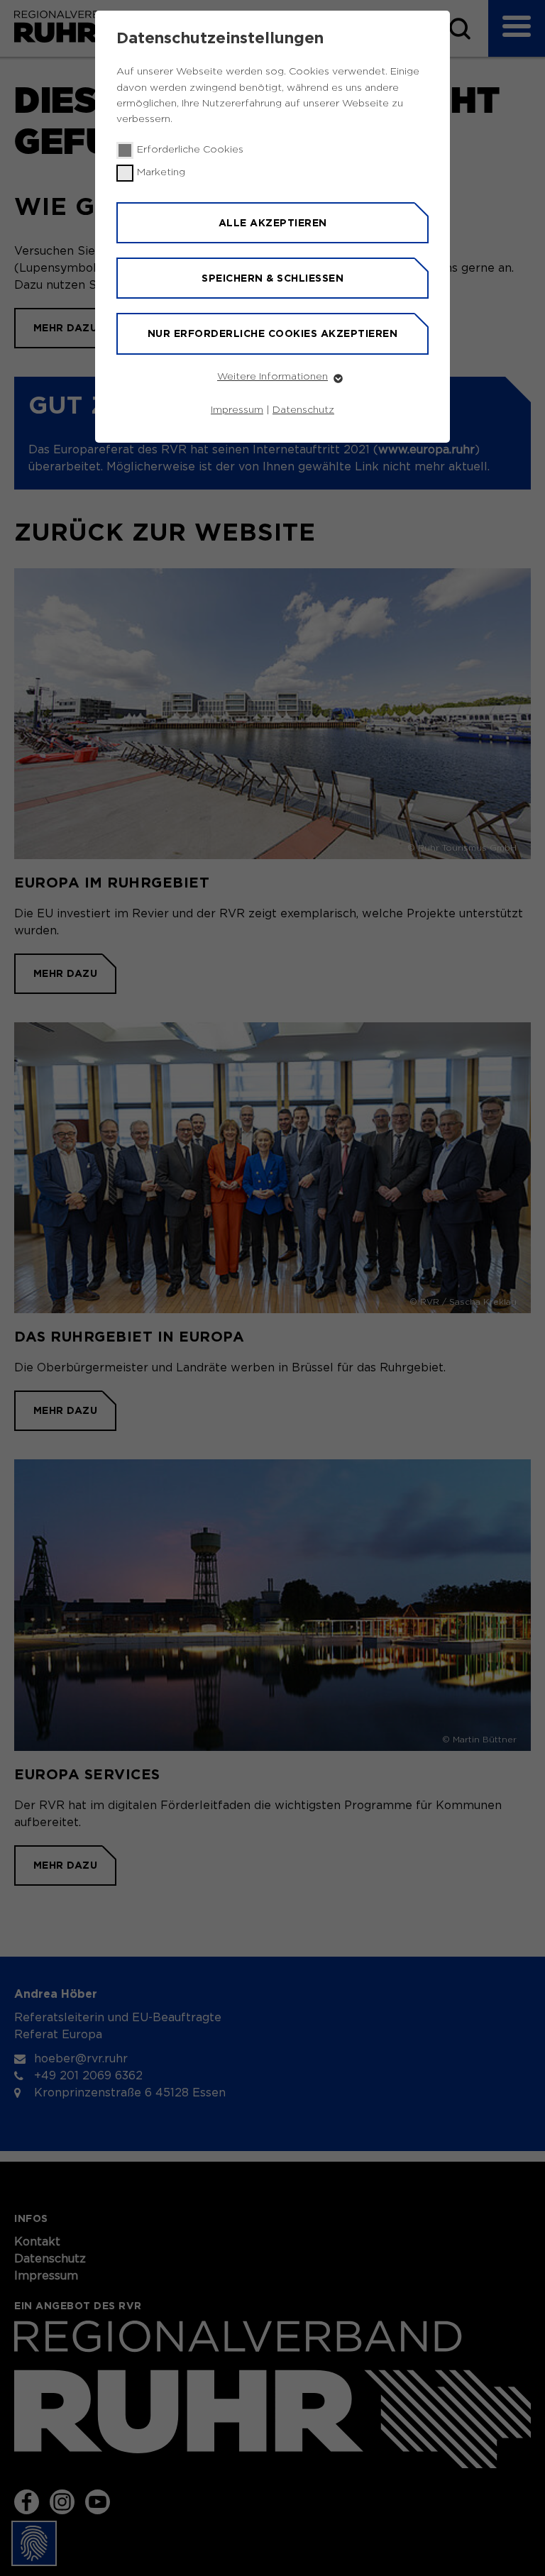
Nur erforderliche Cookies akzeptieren (273, 333)
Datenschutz (303, 410)
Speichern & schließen (272, 278)
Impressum (237, 410)
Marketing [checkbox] (161, 172)
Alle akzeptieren (273, 223)
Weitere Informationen (272, 377)
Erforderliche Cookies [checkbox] (190, 150)
